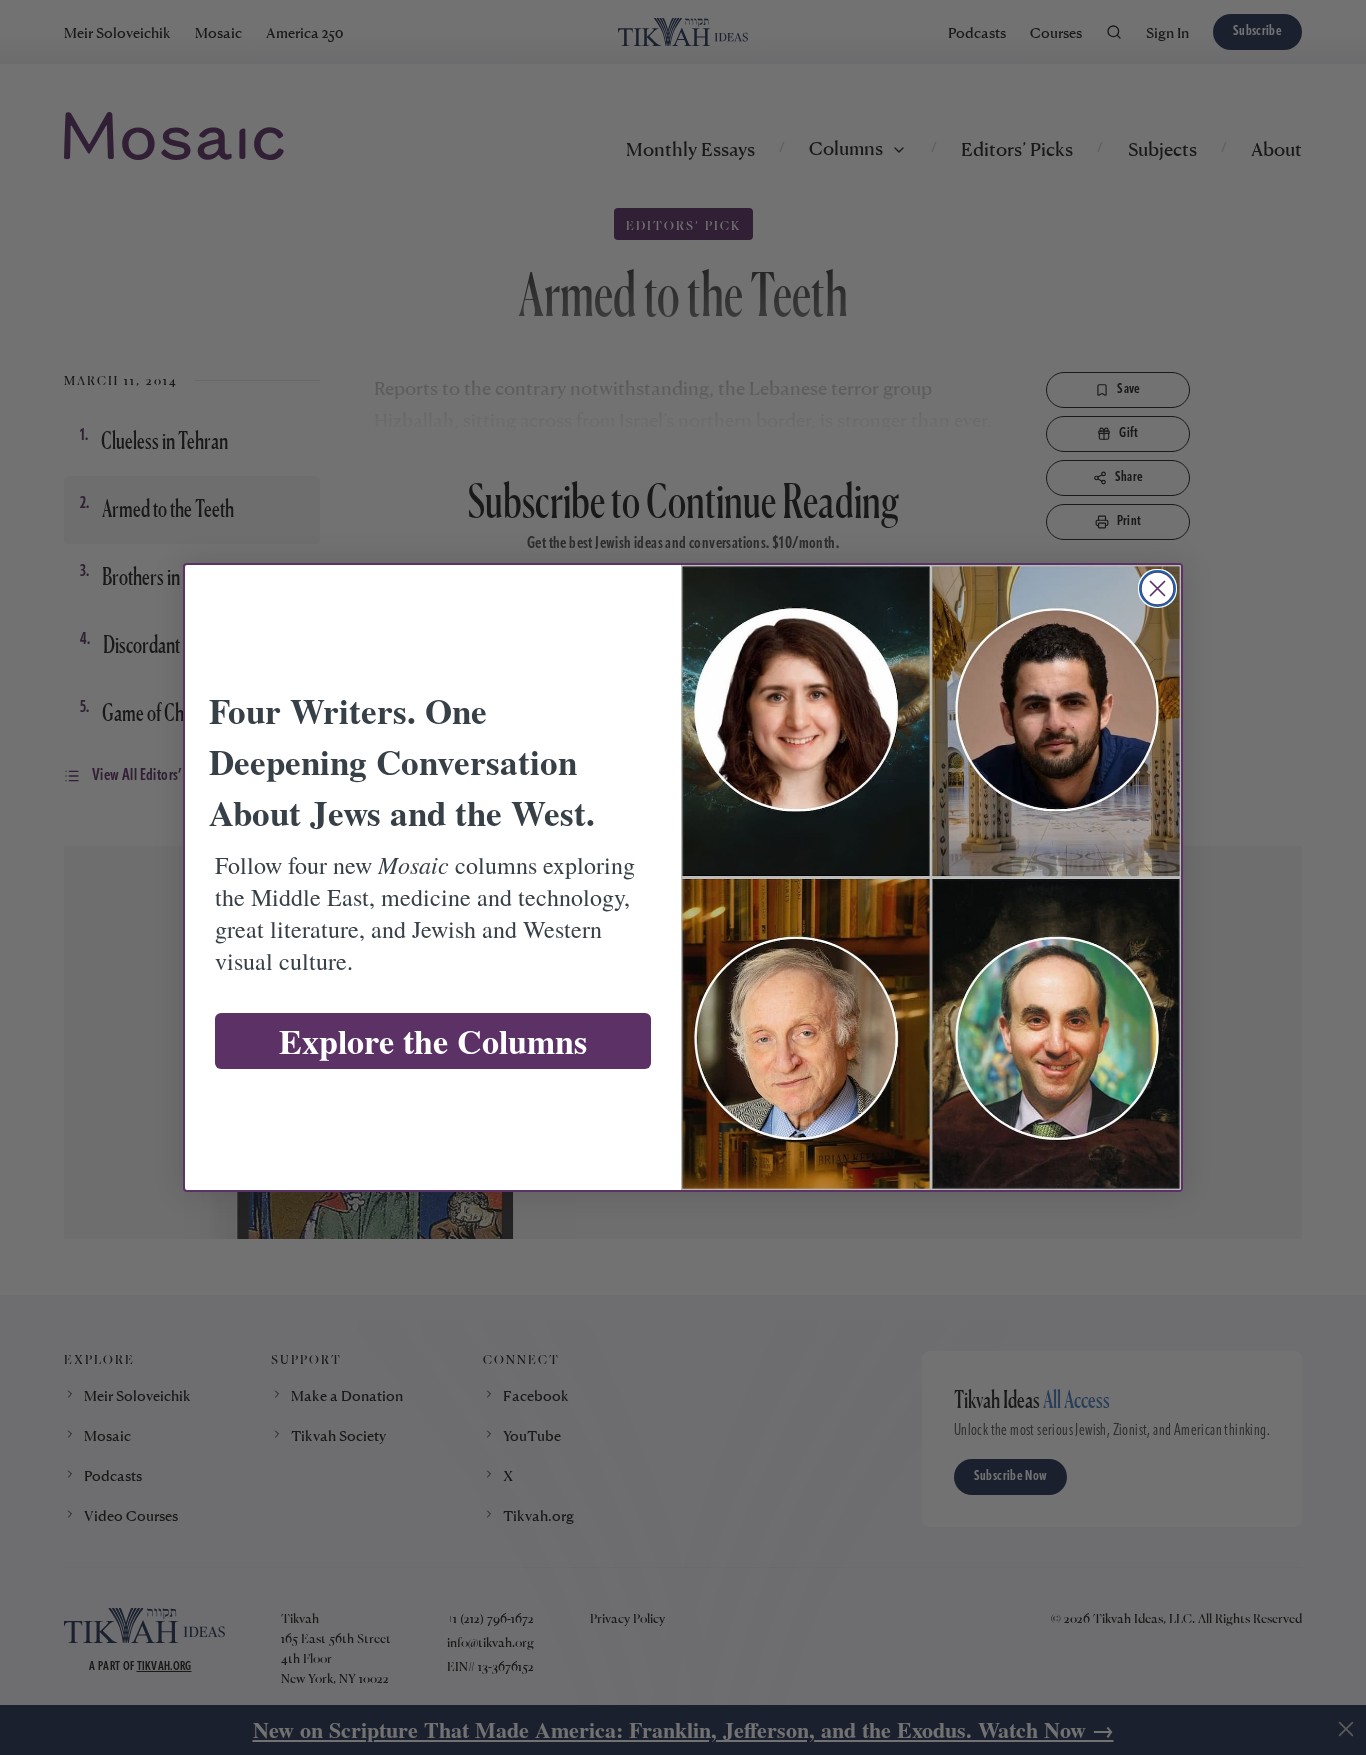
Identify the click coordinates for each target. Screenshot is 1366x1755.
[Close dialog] (1157, 588)
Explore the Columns (433, 1041)
